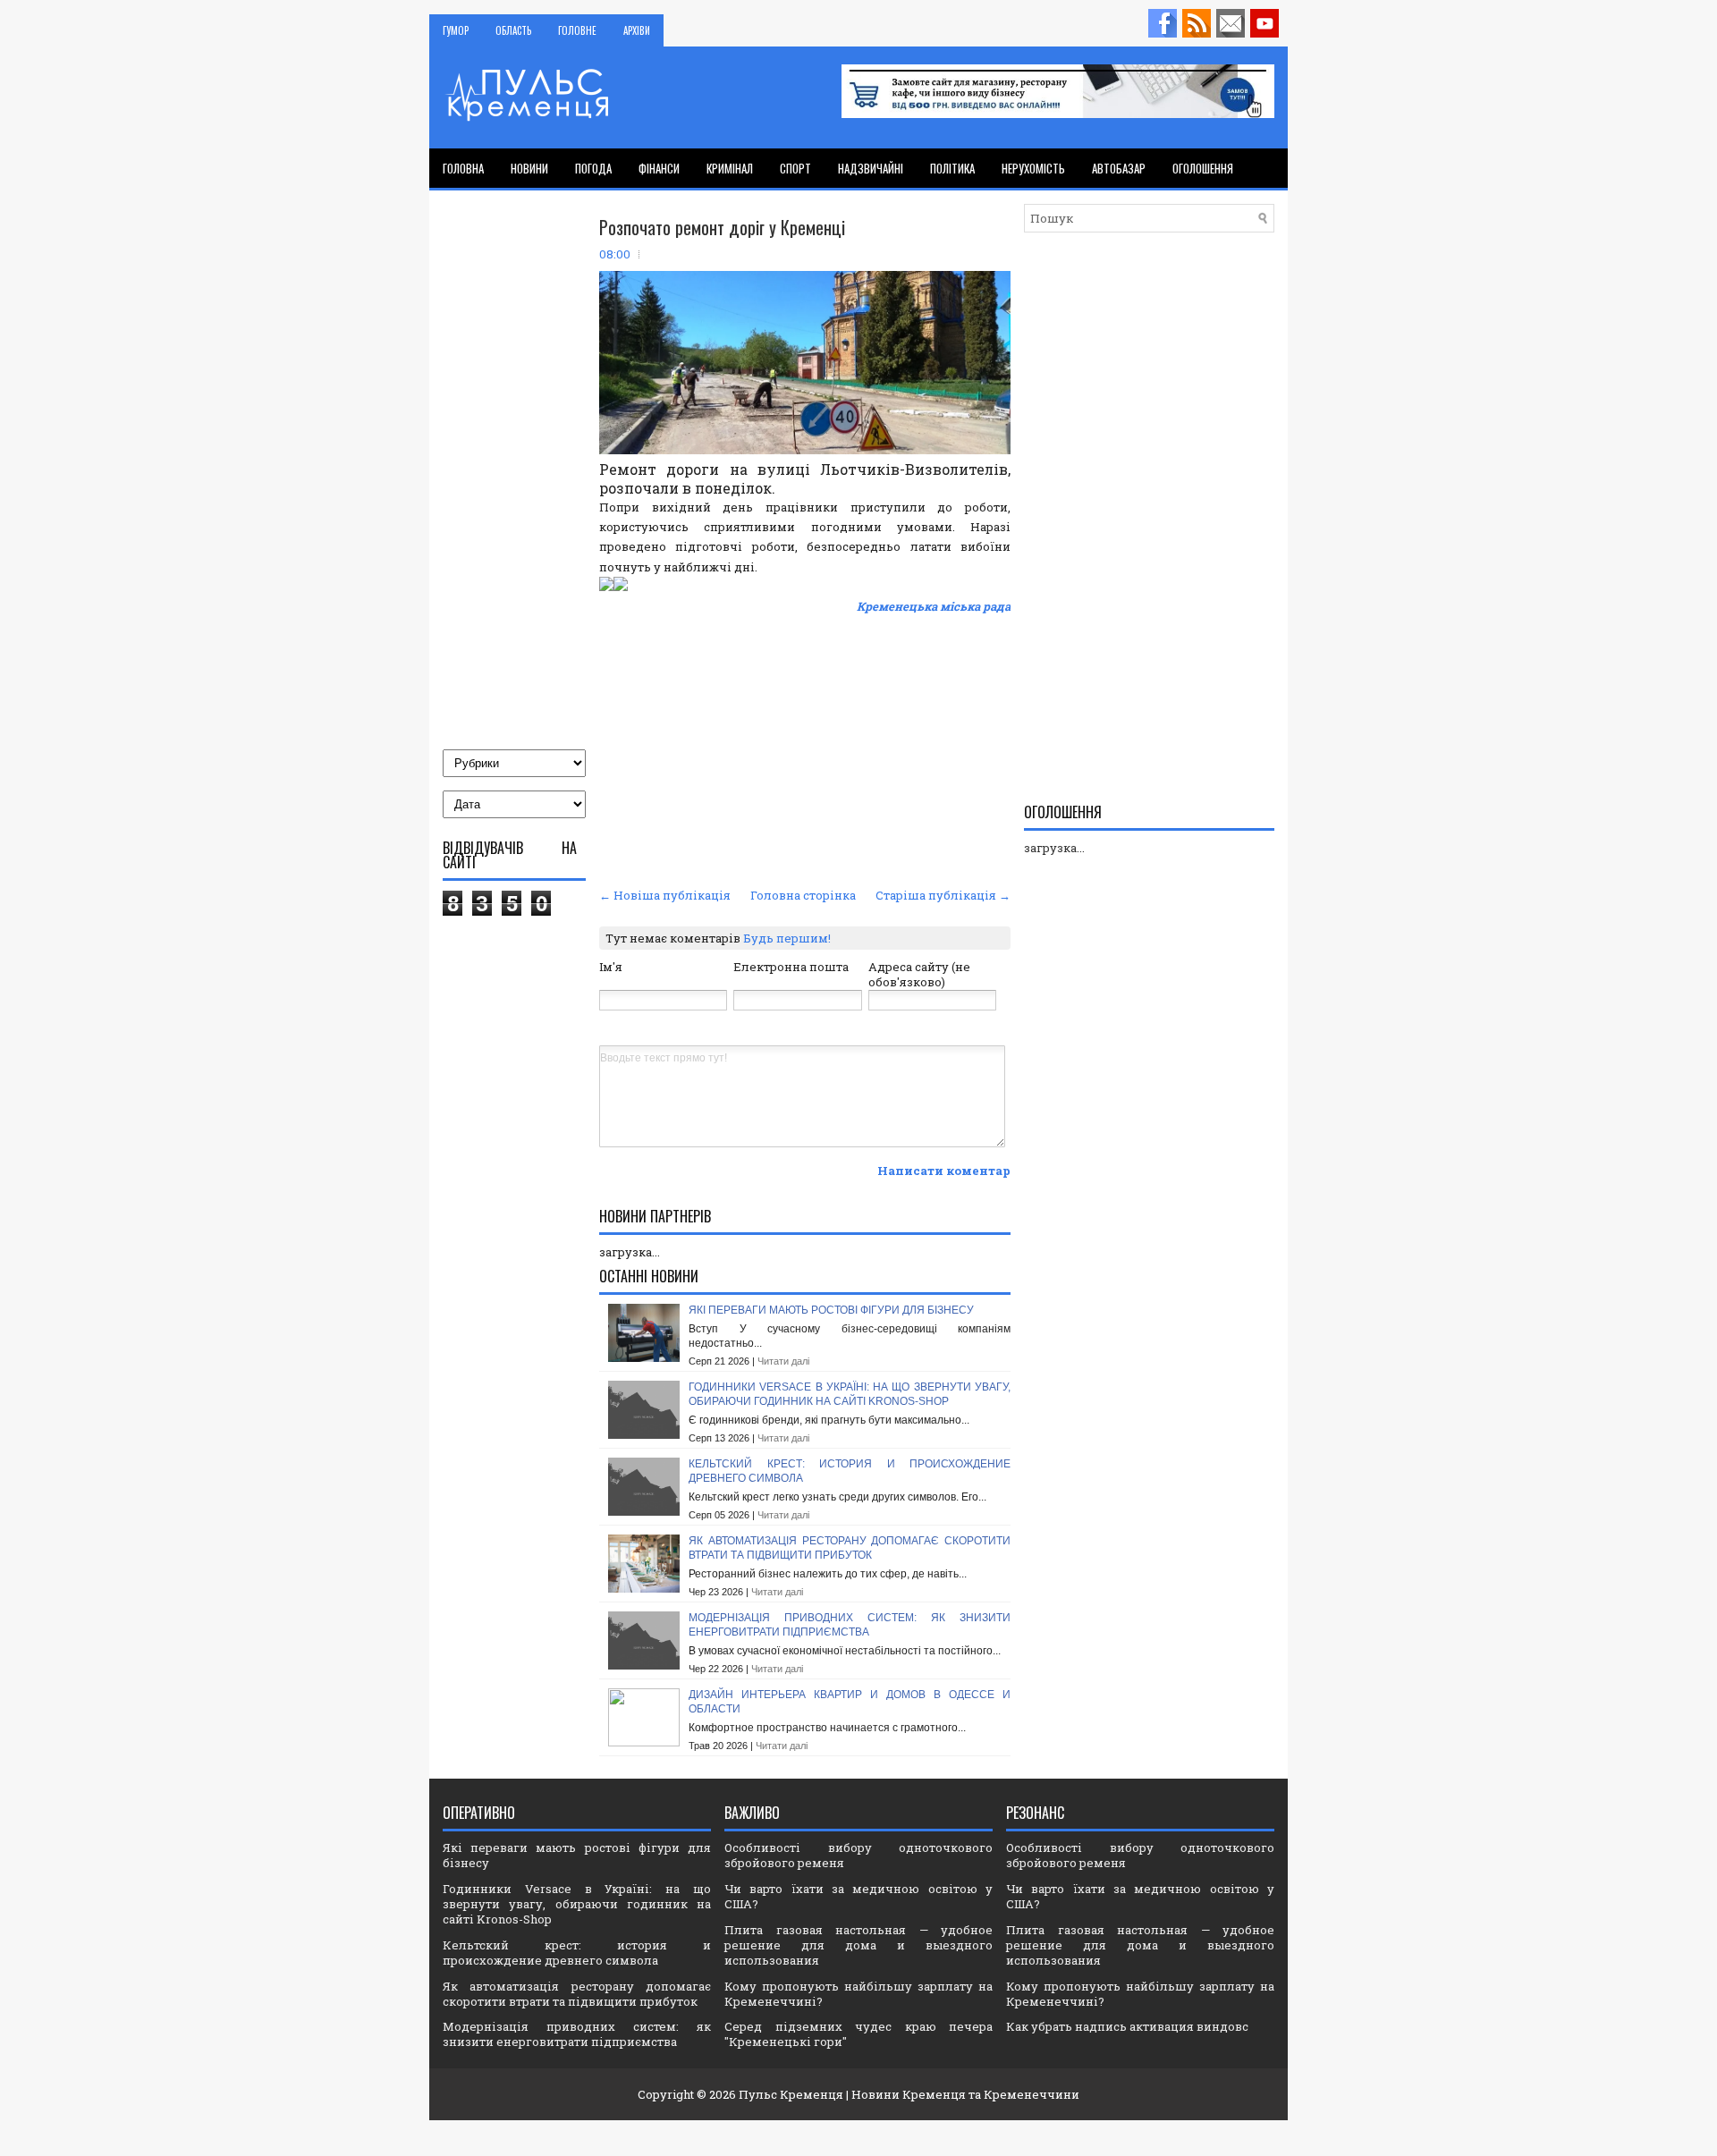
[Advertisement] (805, 748)
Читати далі (783, 1361)
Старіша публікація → (943, 895)
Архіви (637, 30)
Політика (952, 168)
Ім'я (611, 967)
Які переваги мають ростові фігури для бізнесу (831, 1310)
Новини (529, 168)
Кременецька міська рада (934, 606)
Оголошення (1203, 168)
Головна (463, 168)
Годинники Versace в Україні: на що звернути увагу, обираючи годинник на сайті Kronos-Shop (850, 1394)
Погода (593, 168)
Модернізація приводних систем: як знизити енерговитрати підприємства (850, 1625)
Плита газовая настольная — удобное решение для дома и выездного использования (858, 1945)
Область (513, 30)
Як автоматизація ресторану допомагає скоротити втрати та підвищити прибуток (850, 1548)
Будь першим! (787, 938)
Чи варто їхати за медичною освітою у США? (858, 1896)
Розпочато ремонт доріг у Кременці (722, 227)
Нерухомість (1033, 168)
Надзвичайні (871, 168)
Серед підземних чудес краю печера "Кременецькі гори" (858, 2034)
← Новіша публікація (665, 895)
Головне (577, 30)
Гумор (456, 30)
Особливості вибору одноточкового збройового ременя (858, 1855)
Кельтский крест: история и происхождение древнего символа (577, 1953)
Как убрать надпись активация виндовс (1127, 2026)
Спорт (795, 168)
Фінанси (659, 168)
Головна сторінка (803, 895)
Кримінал (730, 168)
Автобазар (1119, 168)
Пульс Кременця (791, 2094)
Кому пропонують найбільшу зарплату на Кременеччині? (858, 1994)
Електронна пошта (791, 967)
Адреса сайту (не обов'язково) (919, 974)
